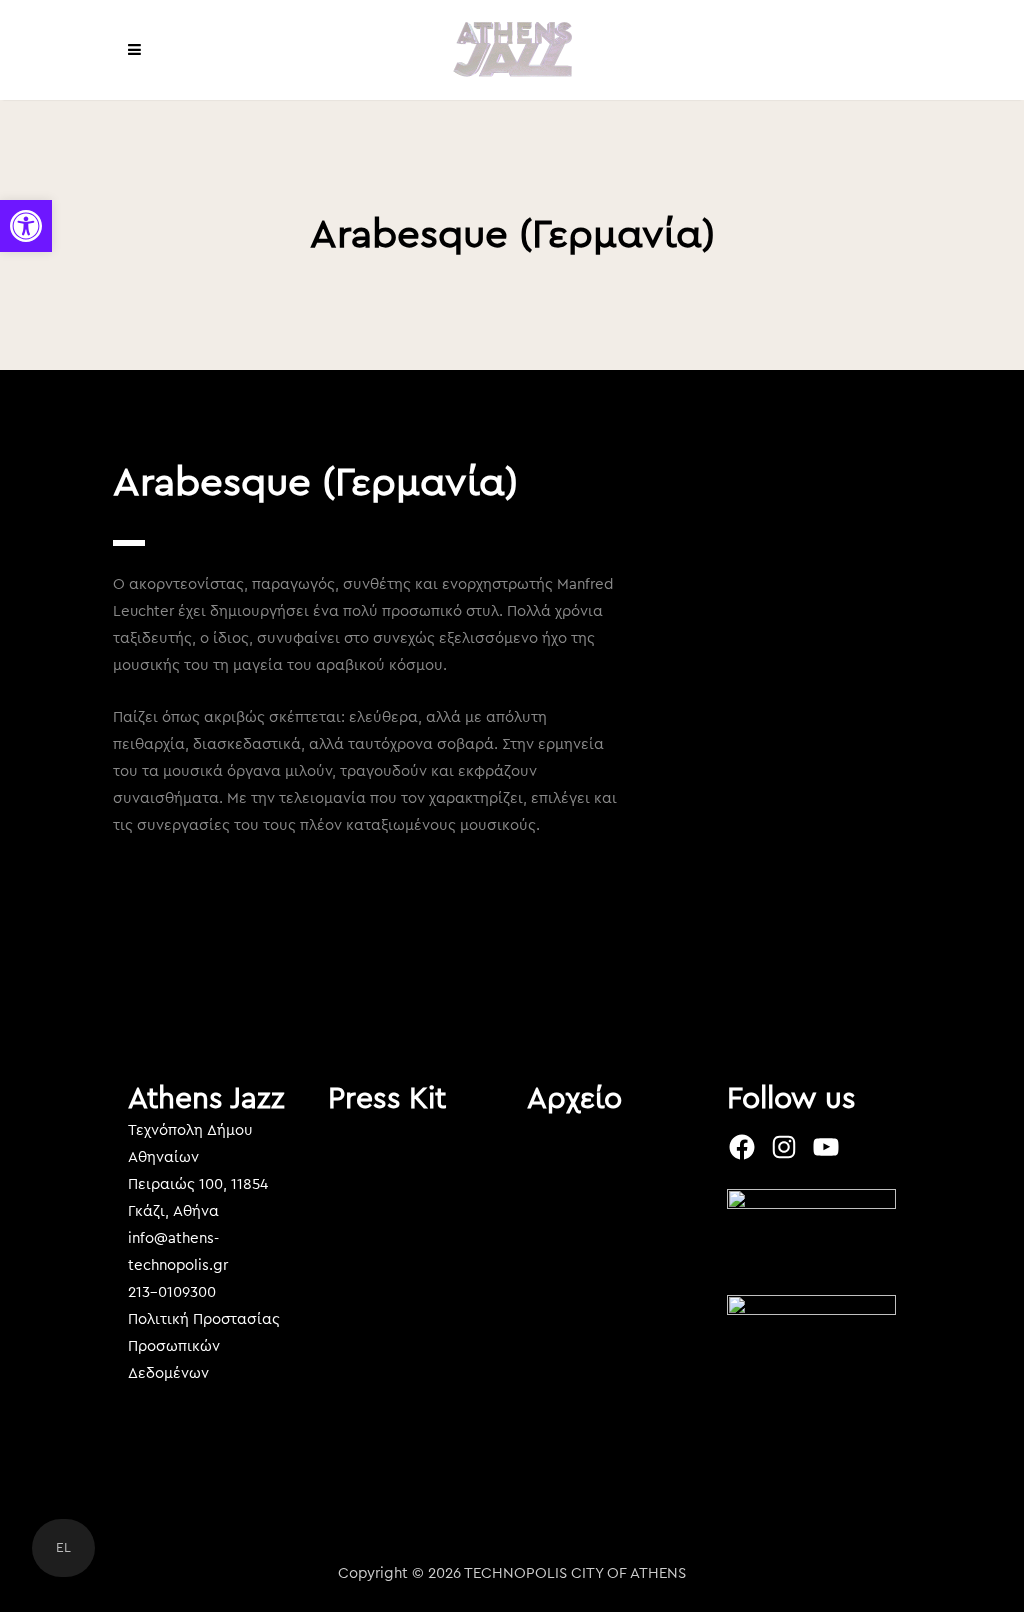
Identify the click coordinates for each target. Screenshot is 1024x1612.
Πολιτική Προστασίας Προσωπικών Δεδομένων (204, 1346)
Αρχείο (574, 1099)
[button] (26, 226)
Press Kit (387, 1099)
